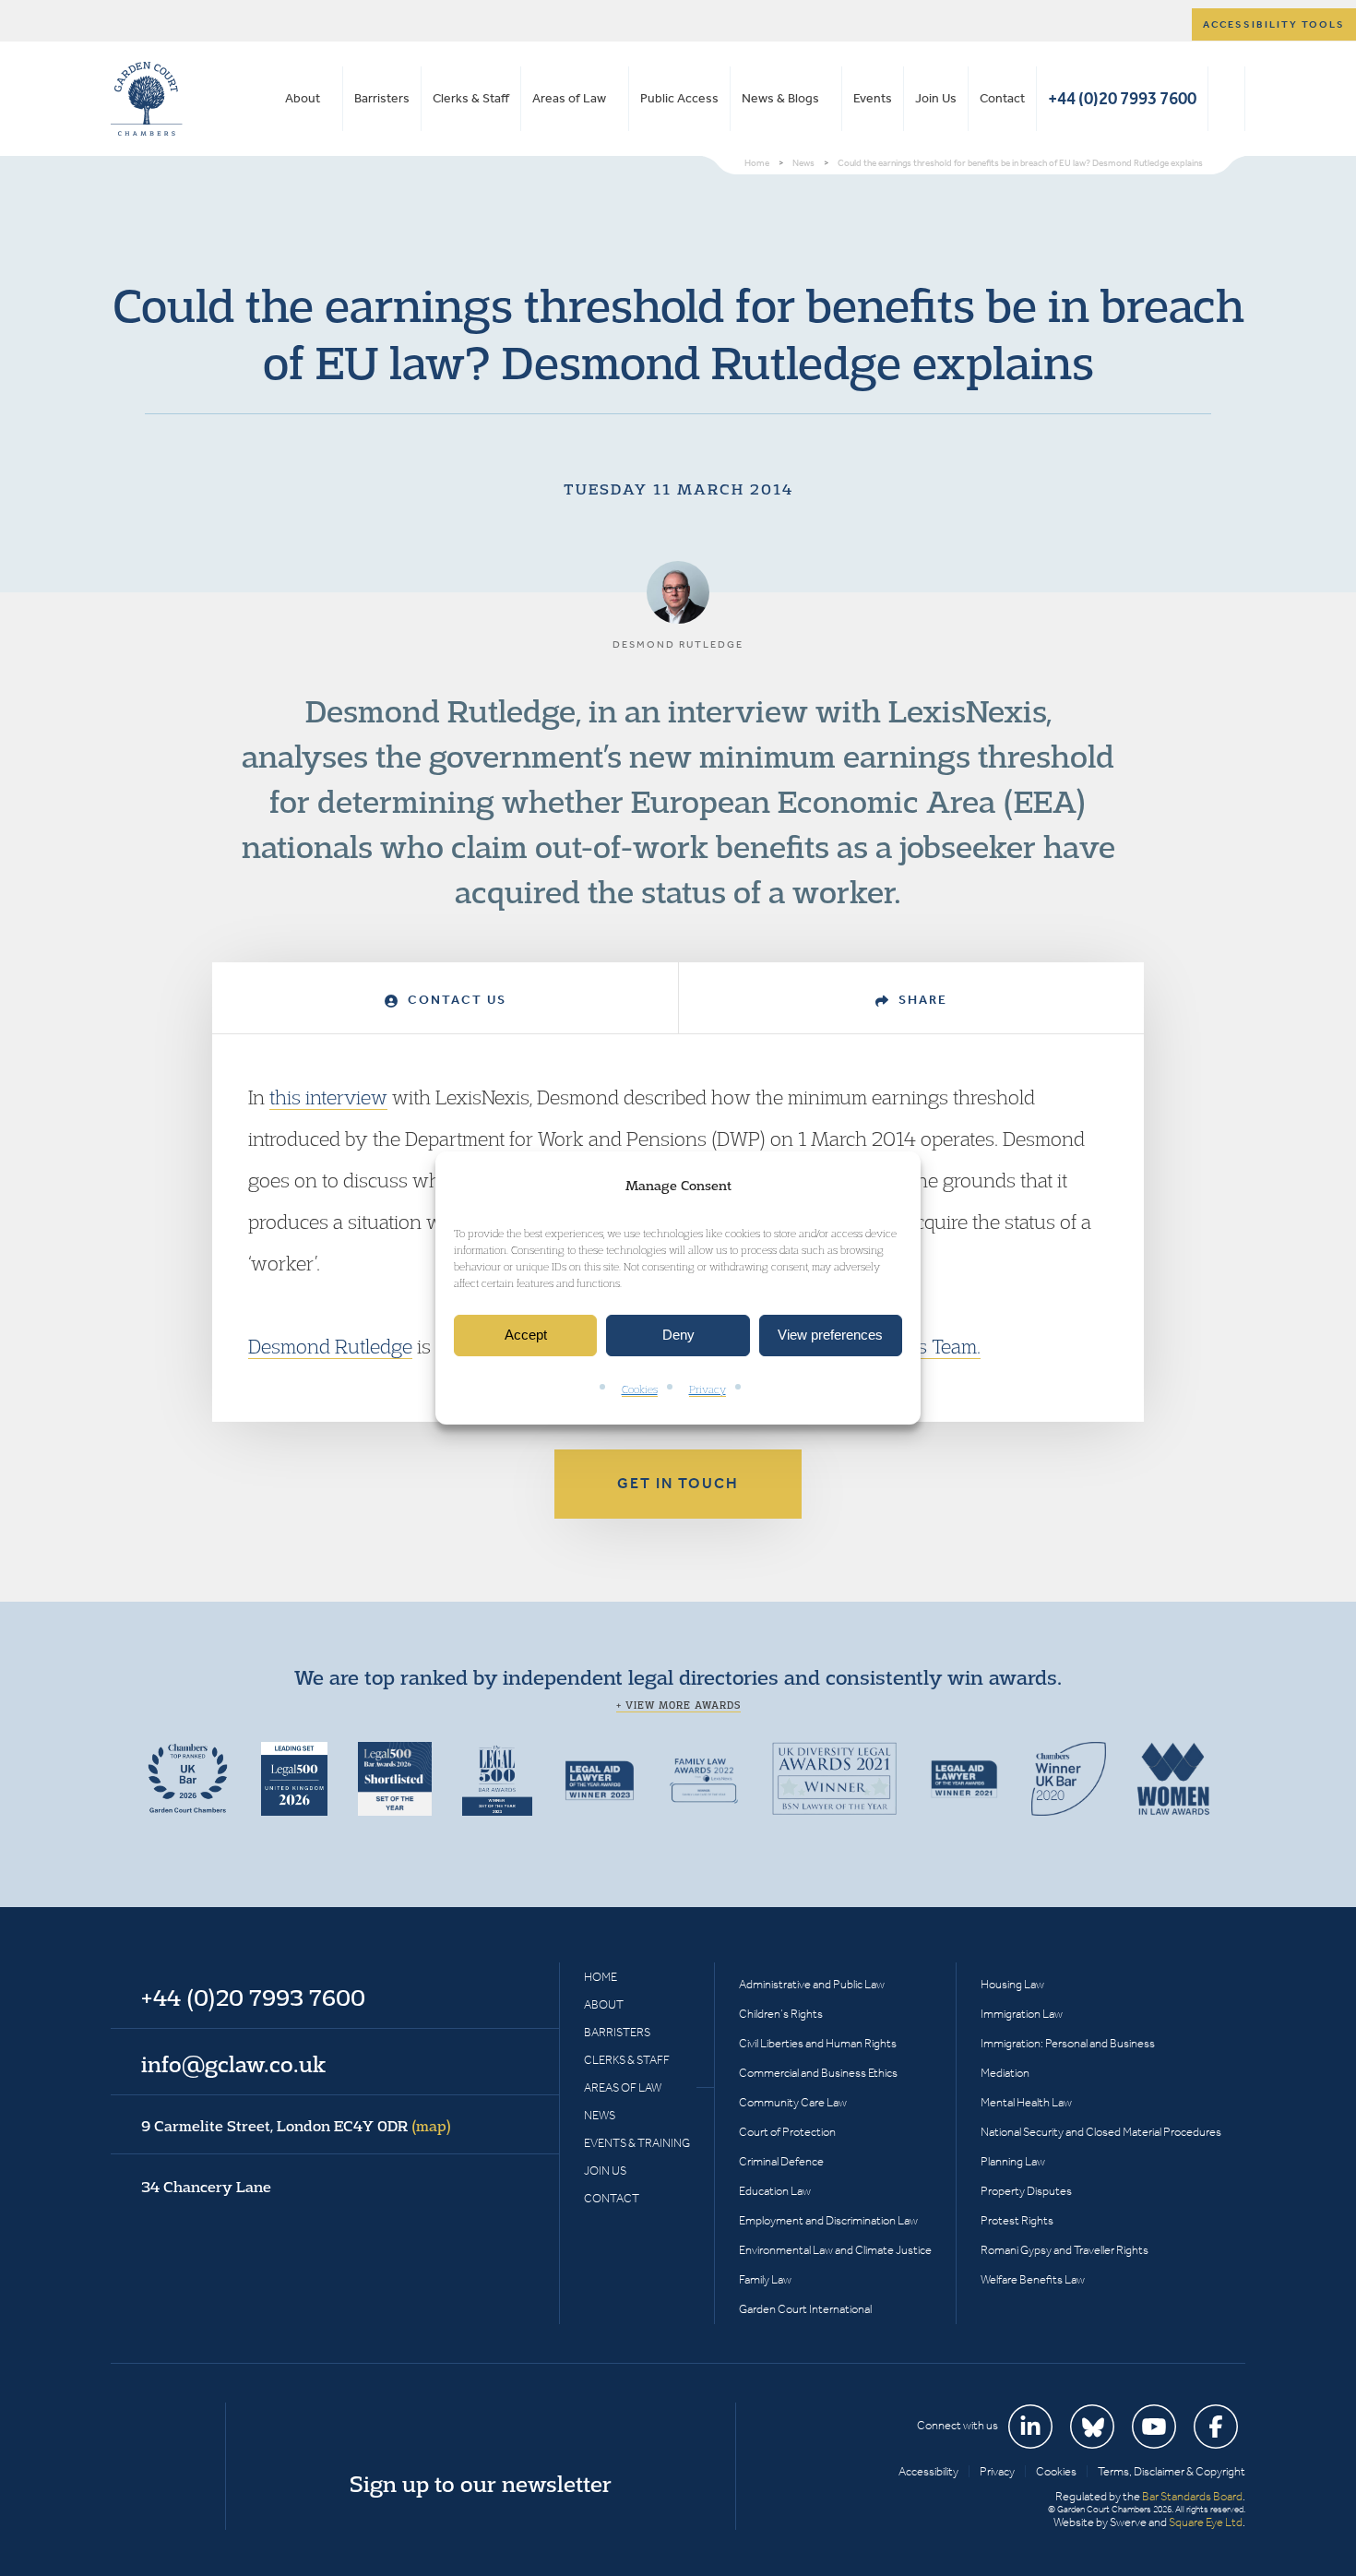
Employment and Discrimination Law (828, 2220)
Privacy (708, 1389)
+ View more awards (678, 1705)
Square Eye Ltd (1206, 2522)
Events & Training (637, 2143)
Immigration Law (1022, 2014)
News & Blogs (780, 98)
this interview (328, 1097)
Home (601, 1977)
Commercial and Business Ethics (818, 2073)
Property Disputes (1026, 2191)
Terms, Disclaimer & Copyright (1172, 2471)
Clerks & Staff (471, 98)
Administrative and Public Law (812, 1984)
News (600, 2115)
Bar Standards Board (1192, 2496)
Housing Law (1012, 1984)
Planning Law (1013, 2161)
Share (921, 1000)
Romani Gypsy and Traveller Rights (1065, 2250)
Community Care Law (793, 2102)
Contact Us (455, 1000)
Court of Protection (787, 2132)
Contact (1002, 98)
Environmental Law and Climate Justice (835, 2250)
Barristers (382, 98)
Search (1226, 99)
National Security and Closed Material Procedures (1101, 2132)
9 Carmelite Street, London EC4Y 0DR (296, 2126)
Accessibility (928, 2471)
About (303, 98)
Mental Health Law (1026, 2102)
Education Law (775, 2191)
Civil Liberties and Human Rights (818, 2043)
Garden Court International (805, 2309)
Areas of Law (569, 98)
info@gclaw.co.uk (233, 2064)
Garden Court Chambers (147, 99)
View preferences (830, 1336)
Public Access (679, 98)
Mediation (1005, 2073)
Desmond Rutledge (330, 1346)
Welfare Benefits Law (1033, 2279)
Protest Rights (1017, 2220)
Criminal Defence (781, 2161)
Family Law (765, 2279)
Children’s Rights (781, 2014)
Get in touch (678, 1483)
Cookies (640, 1389)
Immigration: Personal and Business (1068, 2043)
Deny (678, 1336)
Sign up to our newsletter (481, 2484)
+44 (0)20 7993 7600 (1122, 98)
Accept (526, 1336)
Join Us (936, 98)
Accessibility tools (1274, 24)
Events (873, 98)
